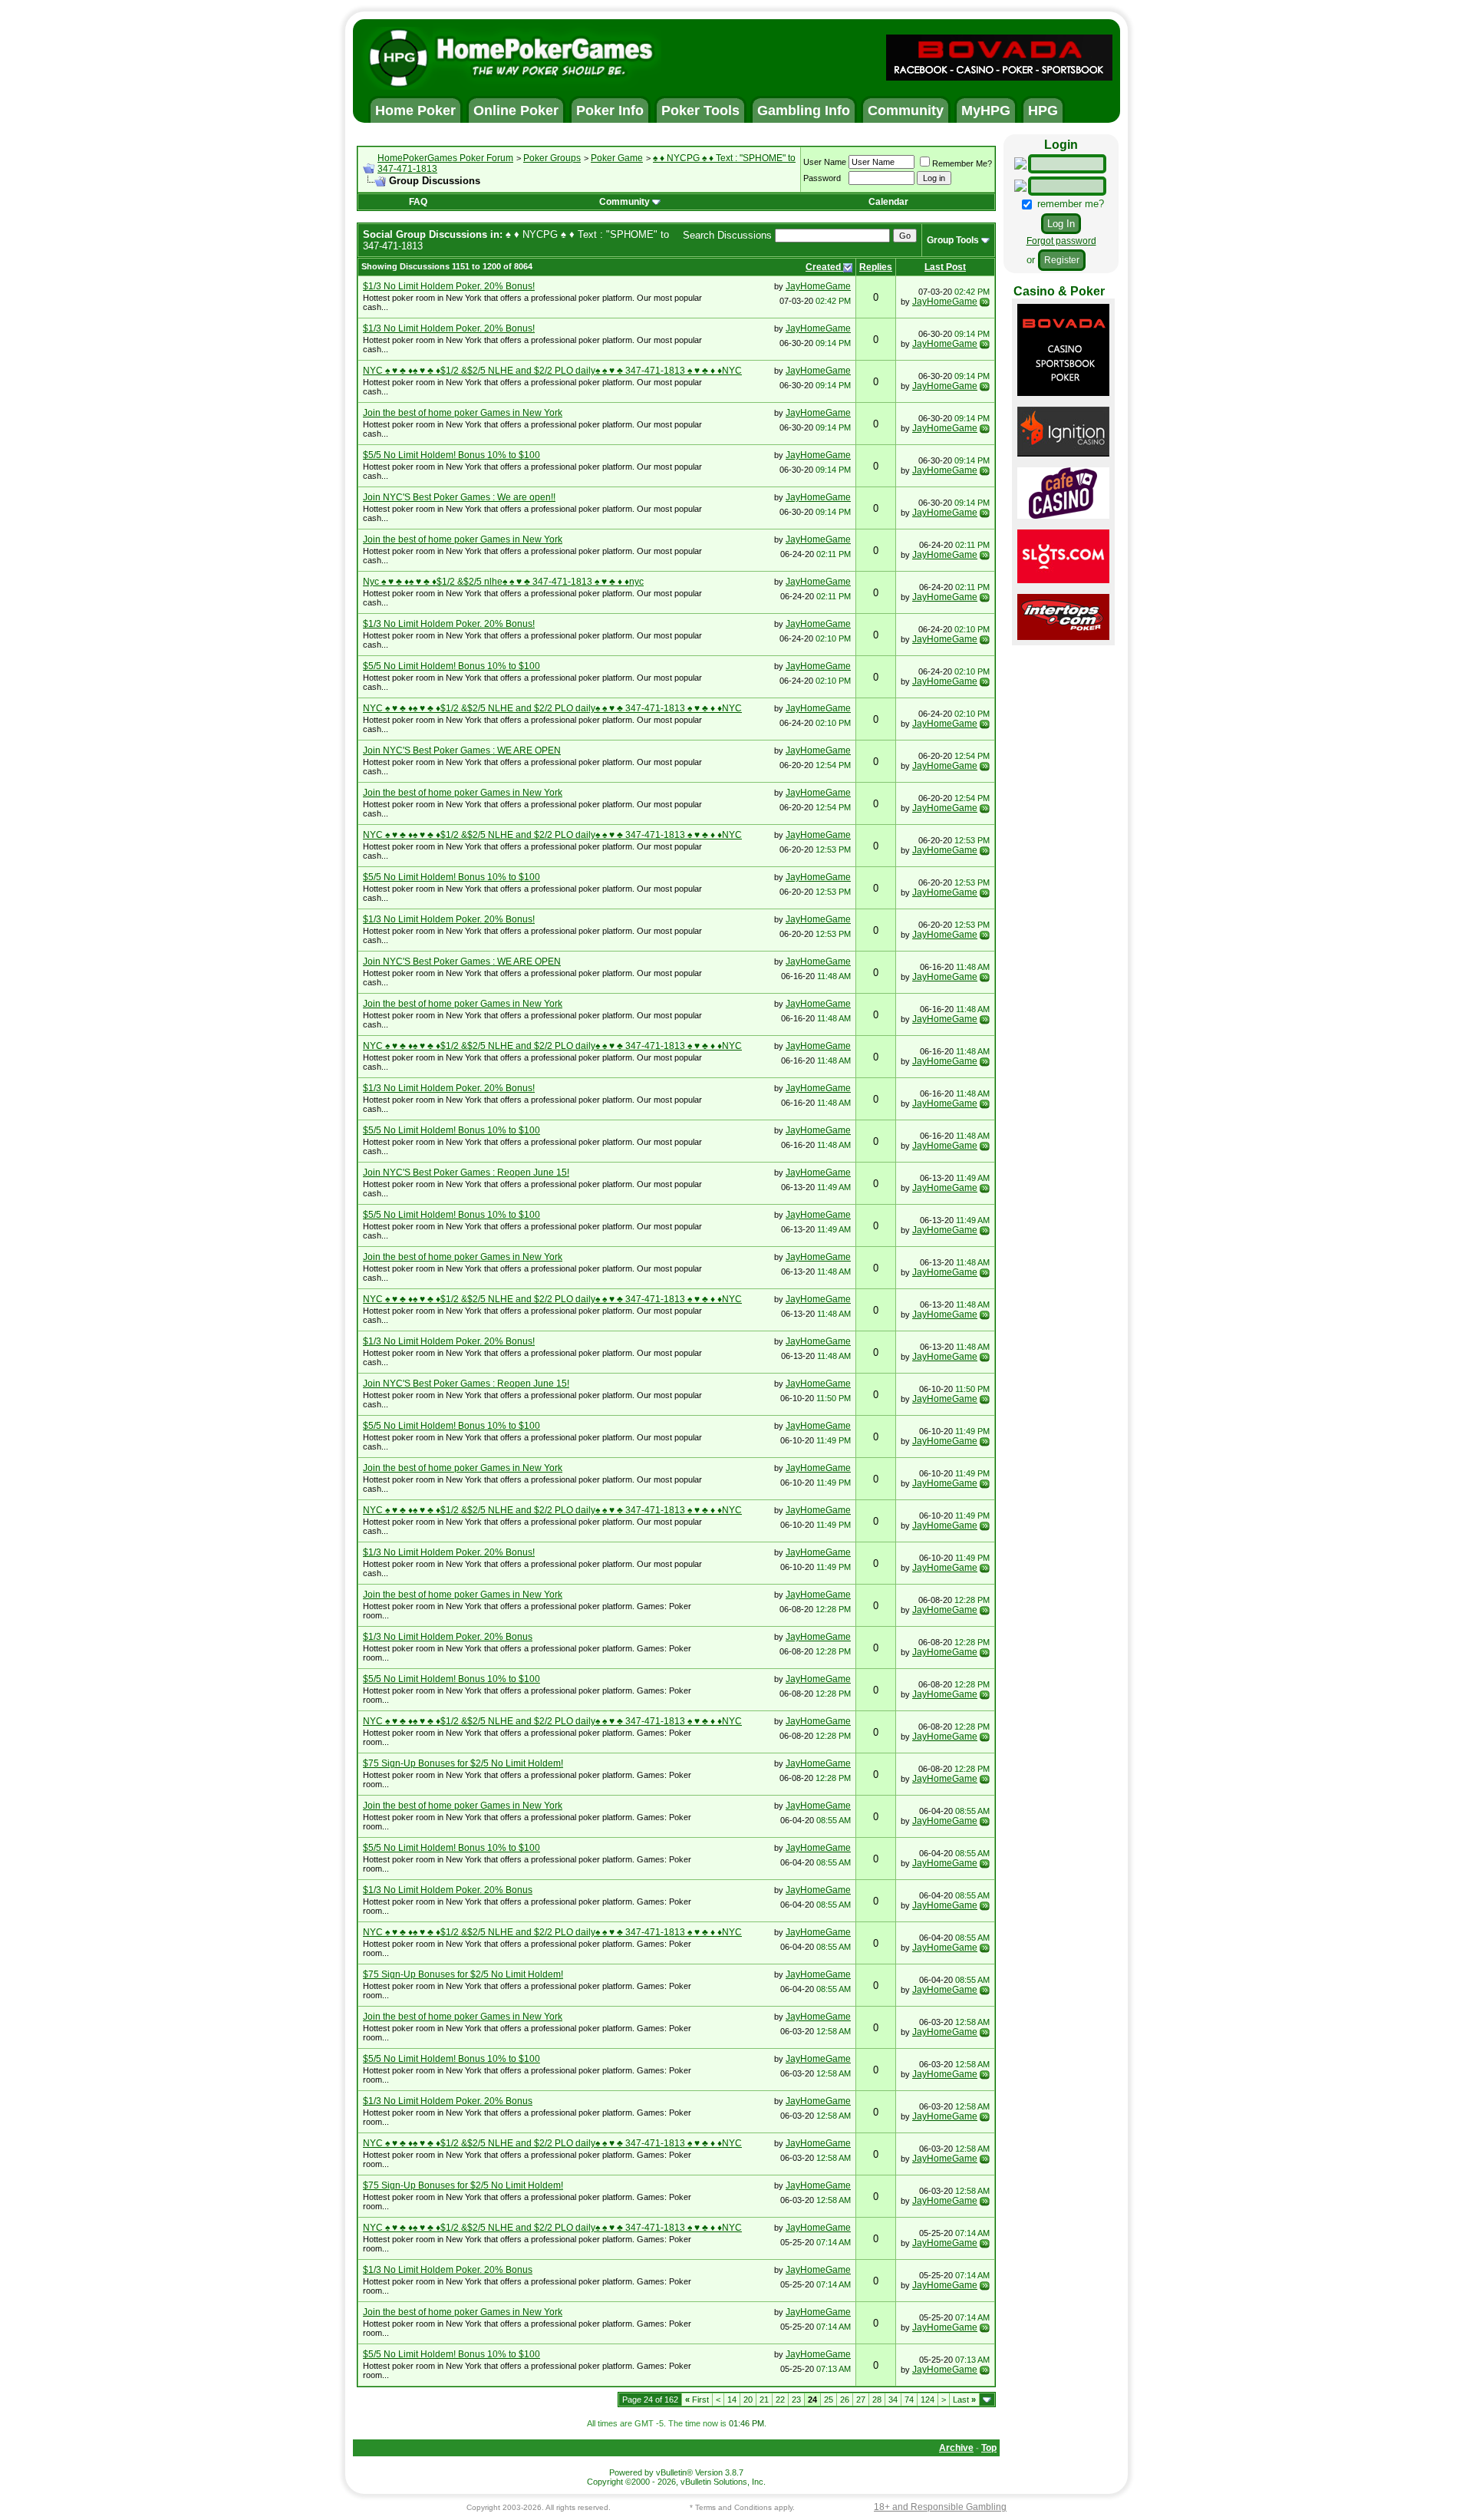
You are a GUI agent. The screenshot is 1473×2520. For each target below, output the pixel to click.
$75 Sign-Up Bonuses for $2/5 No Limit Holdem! (463, 1763)
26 (845, 2400)
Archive (956, 2448)
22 (780, 2400)
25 (829, 2400)
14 (732, 2400)
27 (861, 2400)
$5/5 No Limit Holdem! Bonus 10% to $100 (451, 455)
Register (1062, 260)
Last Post (945, 267)
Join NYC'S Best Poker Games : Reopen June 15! (466, 1173)
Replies (876, 267)
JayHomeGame (818, 286)
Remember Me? (962, 163)
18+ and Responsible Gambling (940, 2507)
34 (893, 2400)
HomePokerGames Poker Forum (445, 158)
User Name (825, 162)
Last (964, 2400)
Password (822, 178)
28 (877, 2400)
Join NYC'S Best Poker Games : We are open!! (459, 497)
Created (824, 267)
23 (796, 2400)
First (697, 2400)
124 (928, 2400)
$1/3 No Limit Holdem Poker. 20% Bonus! (449, 286)
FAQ (418, 202)
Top (989, 2448)
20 (748, 2400)
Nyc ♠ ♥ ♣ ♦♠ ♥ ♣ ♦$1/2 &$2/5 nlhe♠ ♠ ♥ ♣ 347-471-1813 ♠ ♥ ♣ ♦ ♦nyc (503, 582)
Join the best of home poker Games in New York (463, 413)
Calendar (888, 202)
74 (909, 2400)
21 (764, 2400)
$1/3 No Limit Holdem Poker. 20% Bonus (448, 1637)
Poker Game (617, 158)
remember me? (1069, 204)
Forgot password (1061, 241)
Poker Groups (552, 158)
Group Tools (953, 240)
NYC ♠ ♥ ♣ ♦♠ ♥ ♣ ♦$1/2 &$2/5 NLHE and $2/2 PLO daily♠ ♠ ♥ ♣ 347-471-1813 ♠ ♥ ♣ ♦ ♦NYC (552, 371)
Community (624, 202)
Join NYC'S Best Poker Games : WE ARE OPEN (462, 750)
